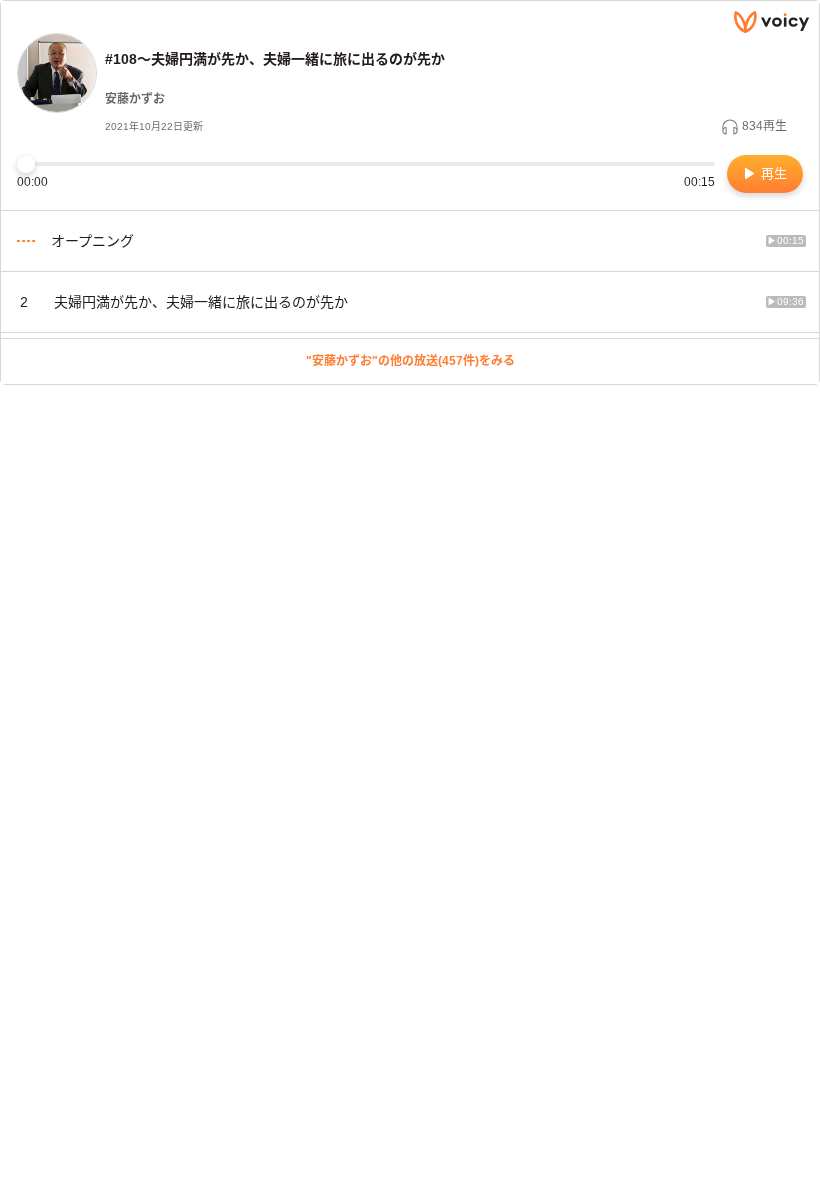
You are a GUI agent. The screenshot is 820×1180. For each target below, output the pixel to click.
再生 (772, 173)
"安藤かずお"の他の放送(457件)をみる (410, 361)
